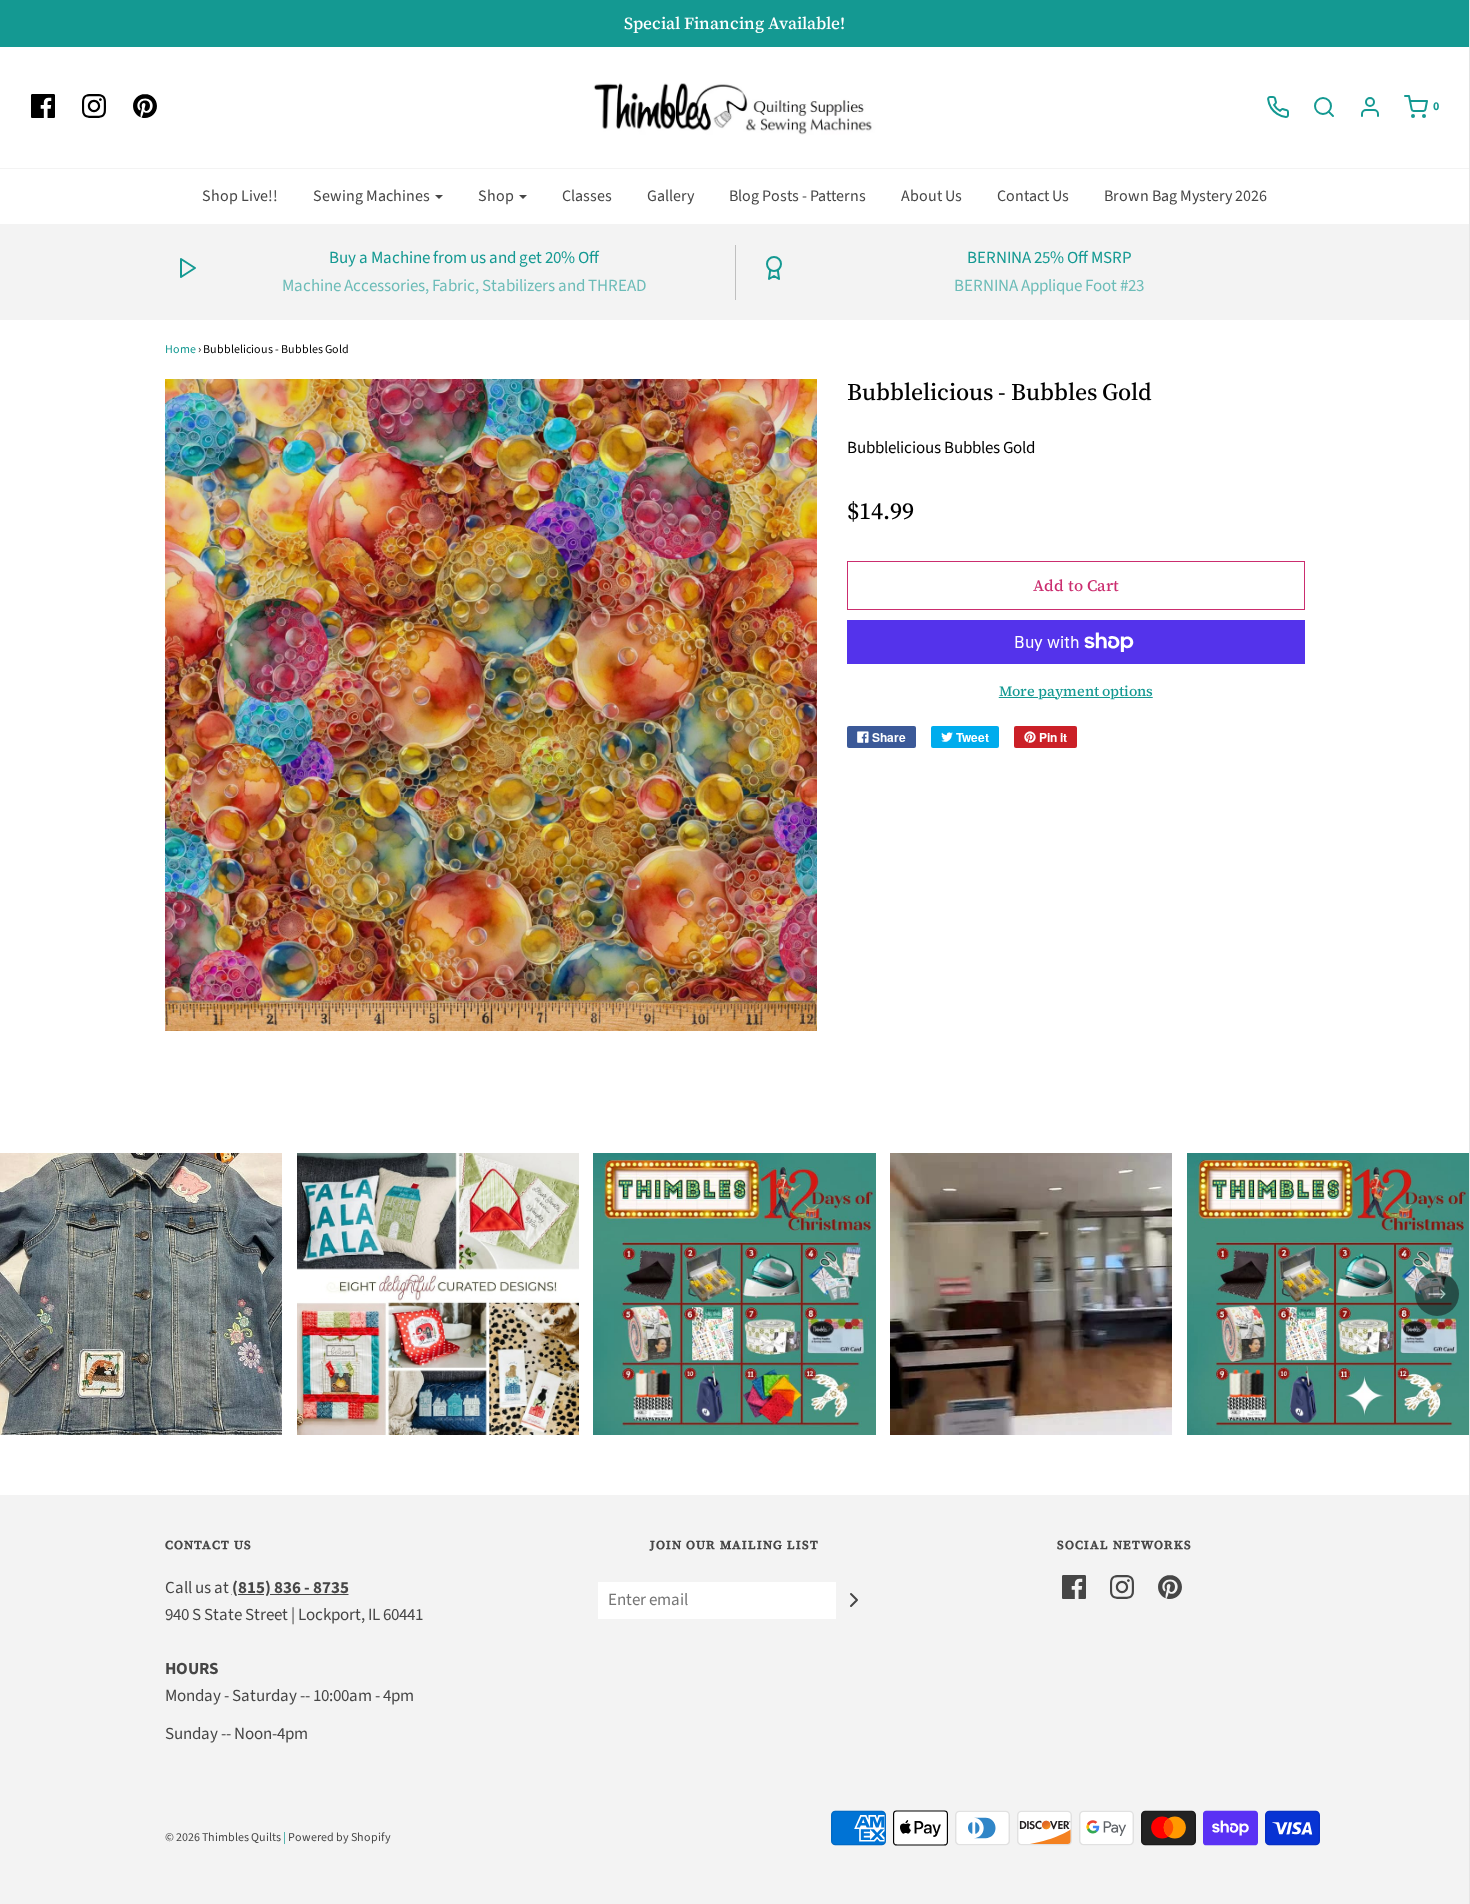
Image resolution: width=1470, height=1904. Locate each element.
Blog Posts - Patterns (797, 196)
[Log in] (1360, 107)
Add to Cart (1076, 585)
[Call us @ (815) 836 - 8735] (1268, 107)
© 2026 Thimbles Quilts (223, 1837)
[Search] (1314, 107)
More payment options (1076, 691)
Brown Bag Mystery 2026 (1185, 196)
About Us (931, 196)
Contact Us (1033, 196)
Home (180, 349)
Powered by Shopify (339, 1837)
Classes (587, 196)
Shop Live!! (240, 196)
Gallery (670, 196)
